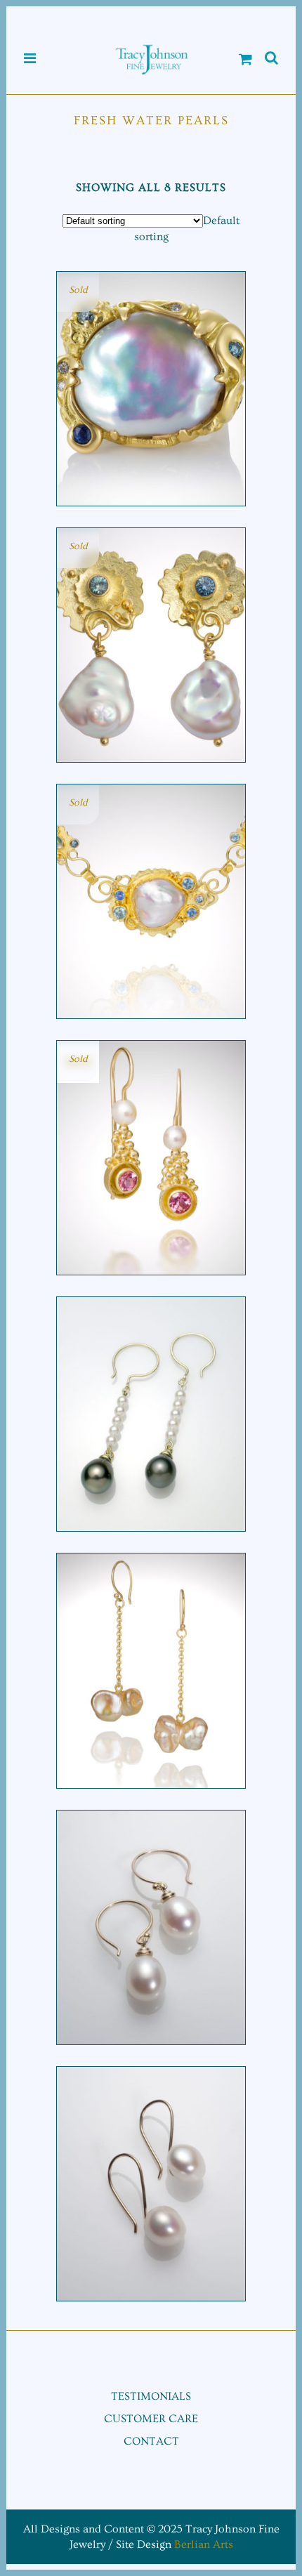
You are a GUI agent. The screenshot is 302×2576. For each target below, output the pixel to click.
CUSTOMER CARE (151, 2419)
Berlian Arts (204, 2544)
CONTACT (151, 2441)
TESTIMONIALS (151, 2396)
